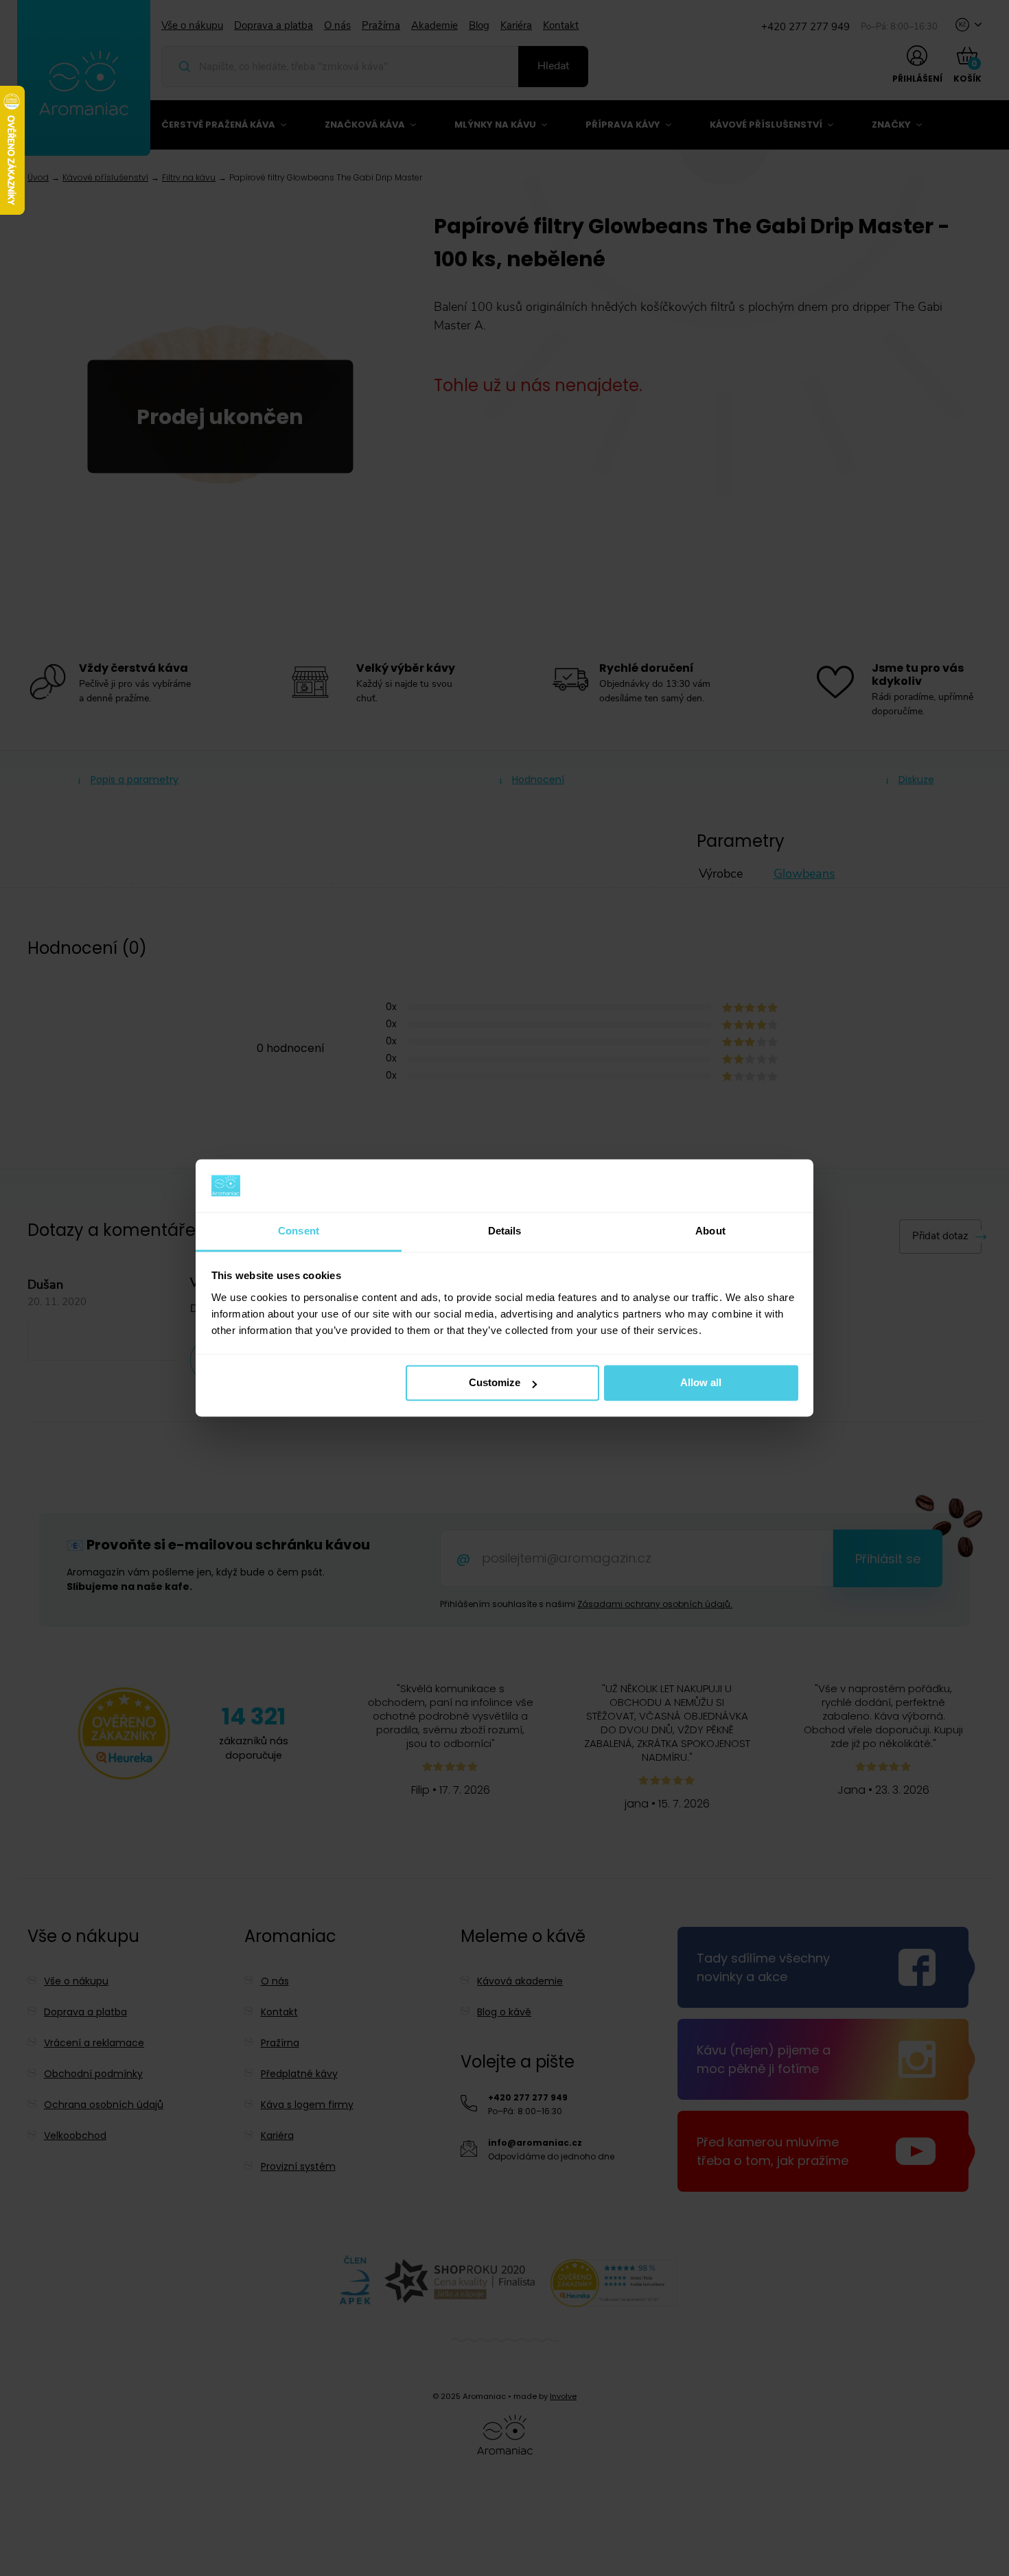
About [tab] (710, 1231)
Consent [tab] (299, 1231)
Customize (495, 1383)
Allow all (701, 1383)
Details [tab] (505, 1231)
